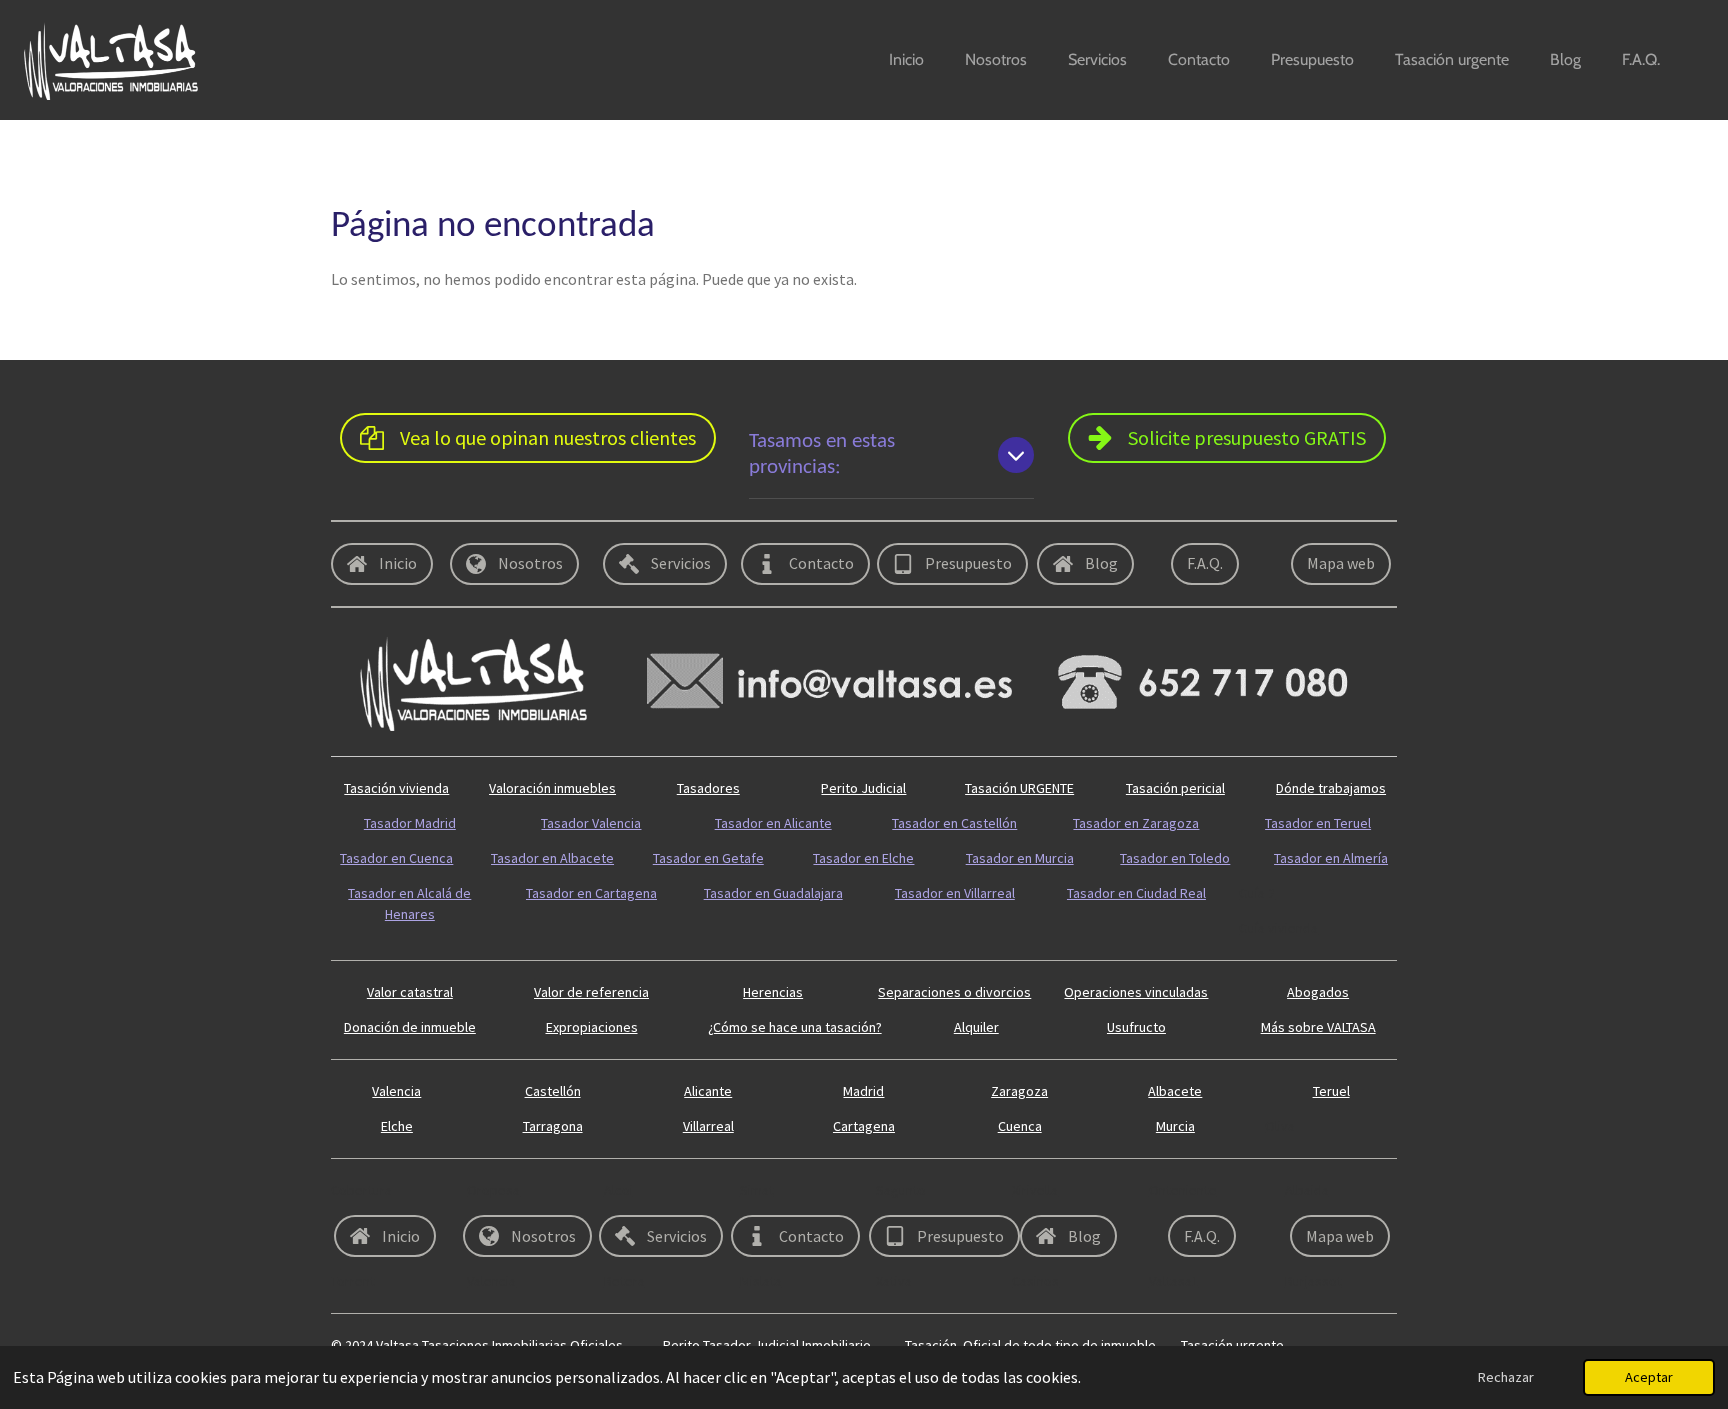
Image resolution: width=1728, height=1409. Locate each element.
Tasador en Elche (863, 858)
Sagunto (901, 1190)
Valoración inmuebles (552, 788)
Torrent (353, 1281)
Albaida (1307, 1190)
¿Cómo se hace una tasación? (795, 1027)
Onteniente (1183, 1190)
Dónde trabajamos (1331, 788)
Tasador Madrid (410, 823)
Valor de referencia (591, 992)
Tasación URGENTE (1019, 788)
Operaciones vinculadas (1136, 992)
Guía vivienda (1278, 928)
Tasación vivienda (396, 788)
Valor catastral (410, 992)
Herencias (773, 992)
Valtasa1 (1174, 1281)
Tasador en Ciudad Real (1136, 893)
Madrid (863, 1091)
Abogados (1318, 992)
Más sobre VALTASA (1318, 1027)
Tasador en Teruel (1318, 823)
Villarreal (708, 1126)
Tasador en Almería (1331, 858)
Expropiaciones (592, 1027)
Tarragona (553, 1126)
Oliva (1280, 1126)
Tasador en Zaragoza (1136, 823)
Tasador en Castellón (954, 823)
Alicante (708, 1091)
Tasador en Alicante (773, 823)
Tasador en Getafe (708, 858)
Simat (757, 1190)
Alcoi (618, 1190)
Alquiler (976, 1027)
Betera (624, 1281)
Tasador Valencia (591, 823)
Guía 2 (1257, 893)
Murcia (1175, 1126)
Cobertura (361, 1190)
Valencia (396, 1091)
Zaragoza (1019, 1091)
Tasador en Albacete (552, 858)
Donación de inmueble (410, 1027)
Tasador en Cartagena (591, 893)
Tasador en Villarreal (955, 893)
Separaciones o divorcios (954, 992)
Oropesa (493, 1190)
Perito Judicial (863, 788)
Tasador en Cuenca (396, 858)
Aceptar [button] (1649, 1377)
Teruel (1331, 1091)
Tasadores (708, 788)
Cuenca (1020, 1126)
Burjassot (1313, 1281)
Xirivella (1035, 1190)
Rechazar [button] (1506, 1377)
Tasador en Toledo (1175, 858)
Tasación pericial (1175, 788)
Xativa (894, 1281)
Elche (397, 1126)
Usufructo (1136, 1027)
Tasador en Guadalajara (773, 893)
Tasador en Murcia (1020, 858)
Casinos (1035, 1281)
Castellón (553, 1091)
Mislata (761, 1281)
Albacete (1175, 1091)
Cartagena (864, 1126)
